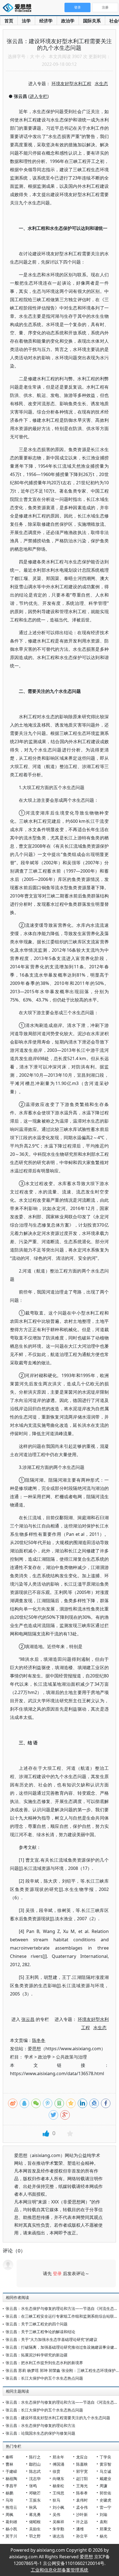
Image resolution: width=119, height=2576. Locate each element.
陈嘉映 (82, 2464)
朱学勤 (58, 2529)
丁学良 (105, 2457)
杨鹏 (9, 2493)
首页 (9, 21)
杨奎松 (58, 2486)
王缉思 (58, 2493)
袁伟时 (82, 2500)
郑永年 (58, 2457)
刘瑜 (104, 2514)
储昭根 (35, 2522)
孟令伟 (82, 2507)
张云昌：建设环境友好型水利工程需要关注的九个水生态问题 (58, 2418)
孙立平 (82, 2536)
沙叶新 (82, 2514)
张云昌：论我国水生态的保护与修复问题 (40, 2433)
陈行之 (35, 2457)
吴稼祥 (58, 2522)
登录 (57, 2273)
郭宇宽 (82, 2471)
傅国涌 (58, 2464)
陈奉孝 (82, 2493)
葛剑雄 (11, 2522)
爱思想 (19, 8)
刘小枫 (58, 2507)
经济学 (46, 21)
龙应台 (82, 2457)
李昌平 (11, 2486)
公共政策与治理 (71, 2057)
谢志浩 (58, 2536)
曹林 (9, 2464)
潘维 (80, 2529)
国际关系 (92, 21)
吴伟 (56, 2514)
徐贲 (56, 2471)
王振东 (35, 2500)
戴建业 (105, 2479)
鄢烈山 (35, 2464)
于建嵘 (11, 2471)
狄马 (56, 2500)
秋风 (33, 2507)
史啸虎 (105, 2500)
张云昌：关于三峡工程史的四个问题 (37, 2324)
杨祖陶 (11, 2479)
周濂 (104, 2486)
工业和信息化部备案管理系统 (59, 2570)
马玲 (9, 2500)
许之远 (82, 2522)
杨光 (104, 2536)
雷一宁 (105, 2507)
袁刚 (104, 2522)
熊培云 (11, 2507)
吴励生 (35, 2529)
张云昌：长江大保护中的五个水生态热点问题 (44, 2378)
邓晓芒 (35, 2493)
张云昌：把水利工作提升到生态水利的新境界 (44, 2363)
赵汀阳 (82, 2479)
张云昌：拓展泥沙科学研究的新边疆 (37, 2355)
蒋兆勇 (35, 2514)
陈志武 (35, 2471)
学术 (29, 2057)
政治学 (68, 21)
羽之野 (35, 2536)
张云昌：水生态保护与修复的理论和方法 (40, 2425)
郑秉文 (105, 2529)
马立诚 (105, 2471)
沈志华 (35, 2479)
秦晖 (9, 2457)
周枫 (9, 2514)
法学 (26, 21)
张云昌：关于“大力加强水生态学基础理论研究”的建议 (51, 2339)
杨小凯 (11, 2529)
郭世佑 (105, 2493)
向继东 (58, 2479)
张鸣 (33, 2486)
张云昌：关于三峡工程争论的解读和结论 (40, 2332)
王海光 (82, 2486)
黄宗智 (105, 2464)
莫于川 (11, 2536)
